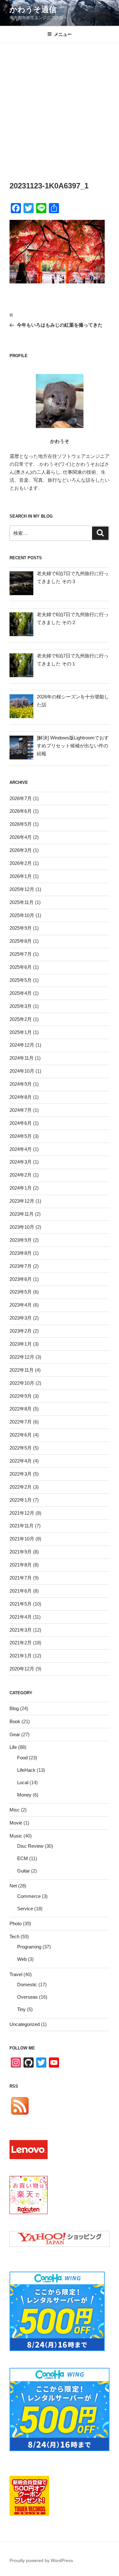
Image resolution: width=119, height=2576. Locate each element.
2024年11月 (22, 1058)
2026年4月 (21, 837)
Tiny (21, 2009)
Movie (16, 1823)
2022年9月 (21, 1396)
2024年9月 (21, 1084)
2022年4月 (21, 1461)
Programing (29, 1947)
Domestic (27, 1985)
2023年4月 (21, 1305)
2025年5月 (21, 980)
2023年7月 (21, 1266)
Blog (14, 1708)
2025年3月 (21, 1006)
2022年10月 (22, 1383)
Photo (16, 1924)
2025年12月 (22, 889)
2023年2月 (21, 1331)
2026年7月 (21, 798)
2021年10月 (22, 1539)
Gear (15, 1734)
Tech (14, 1937)
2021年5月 (21, 1604)
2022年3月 (21, 1474)
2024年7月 (21, 1110)
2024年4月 (21, 1149)
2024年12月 (22, 1045)
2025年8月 (21, 941)
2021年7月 (21, 1578)
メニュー (63, 34)
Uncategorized (25, 2024)
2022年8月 (21, 1409)
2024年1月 (21, 1188)
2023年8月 (21, 1253)
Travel (16, 1974)
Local (23, 1782)
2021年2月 (21, 1643)
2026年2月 (21, 863)
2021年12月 (22, 1513)
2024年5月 (21, 1136)
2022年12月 (22, 1357)
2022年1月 (21, 1500)
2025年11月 (22, 902)
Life (13, 1747)
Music (16, 1836)
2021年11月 (22, 1526)
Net (13, 1886)
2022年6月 (21, 1435)
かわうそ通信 (33, 9)
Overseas (27, 1997)
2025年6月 (21, 967)
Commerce (29, 1896)
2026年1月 (21, 876)
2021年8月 (21, 1565)
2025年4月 (21, 993)
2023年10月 (22, 1227)
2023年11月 (22, 1214)
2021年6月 (21, 1591)
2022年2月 (21, 1487)
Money (24, 1795)
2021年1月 (21, 1656)
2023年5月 (21, 1292)
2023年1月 (21, 1344)
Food (22, 1758)
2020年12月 (22, 1669)
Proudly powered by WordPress (41, 2560)
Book (15, 1721)
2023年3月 (21, 1318)
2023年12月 (22, 1201)
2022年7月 (21, 1422)
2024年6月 (21, 1123)
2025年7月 (21, 954)
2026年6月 (21, 811)
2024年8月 (21, 1097)
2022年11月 (22, 1370)
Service (25, 1909)
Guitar (23, 1871)
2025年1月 (21, 1032)
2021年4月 (21, 1617)
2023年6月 (21, 1279)
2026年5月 (21, 824)
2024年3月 (21, 1162)
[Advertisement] (60, 106)
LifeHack (26, 1770)
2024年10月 (22, 1071)
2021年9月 (21, 1552)
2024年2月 (21, 1175)
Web (22, 1959)
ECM (23, 1858)
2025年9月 (21, 928)
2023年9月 (21, 1240)
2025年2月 (21, 1019)
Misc (15, 1810)
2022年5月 (21, 1448)
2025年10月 (22, 915)
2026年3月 (21, 850)
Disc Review (30, 1846)
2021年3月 (21, 1630)
